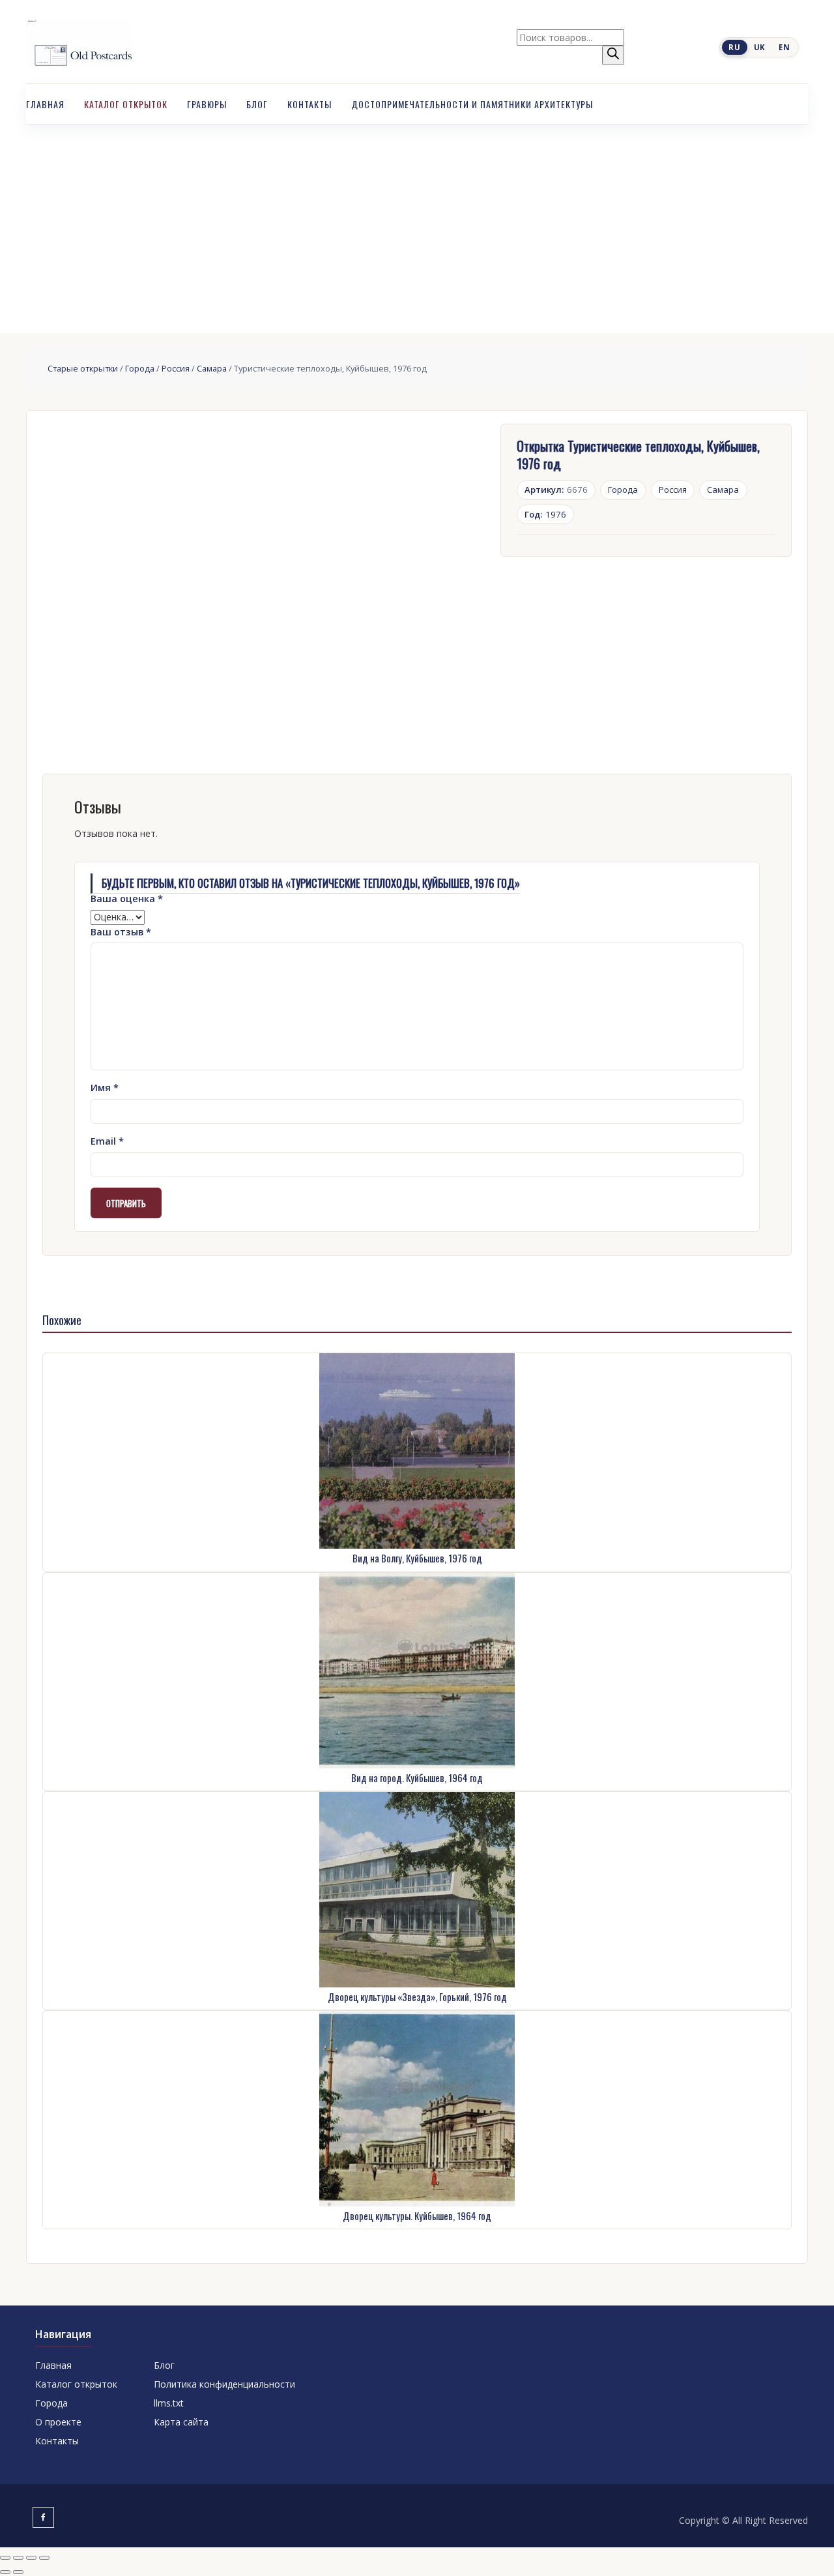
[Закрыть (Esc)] (44, 2558)
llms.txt (169, 2403)
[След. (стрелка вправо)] (18, 2572)
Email (107, 1141)
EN (784, 47)
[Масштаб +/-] (5, 2558)
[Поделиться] (31, 2558)
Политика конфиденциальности (224, 2384)
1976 (545, 514)
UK (760, 47)
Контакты (309, 104)
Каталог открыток (126, 104)
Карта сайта (181, 2422)
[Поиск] (613, 55)
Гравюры (207, 104)
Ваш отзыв (121, 932)
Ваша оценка (127, 899)
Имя (105, 1088)
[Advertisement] (417, 222)
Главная (45, 104)
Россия (176, 368)
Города (140, 368)
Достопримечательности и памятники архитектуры (472, 104)
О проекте (58, 2422)
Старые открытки (83, 368)
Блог (257, 104)
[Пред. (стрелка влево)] (5, 2572)
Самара (212, 368)
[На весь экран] (18, 2558)
